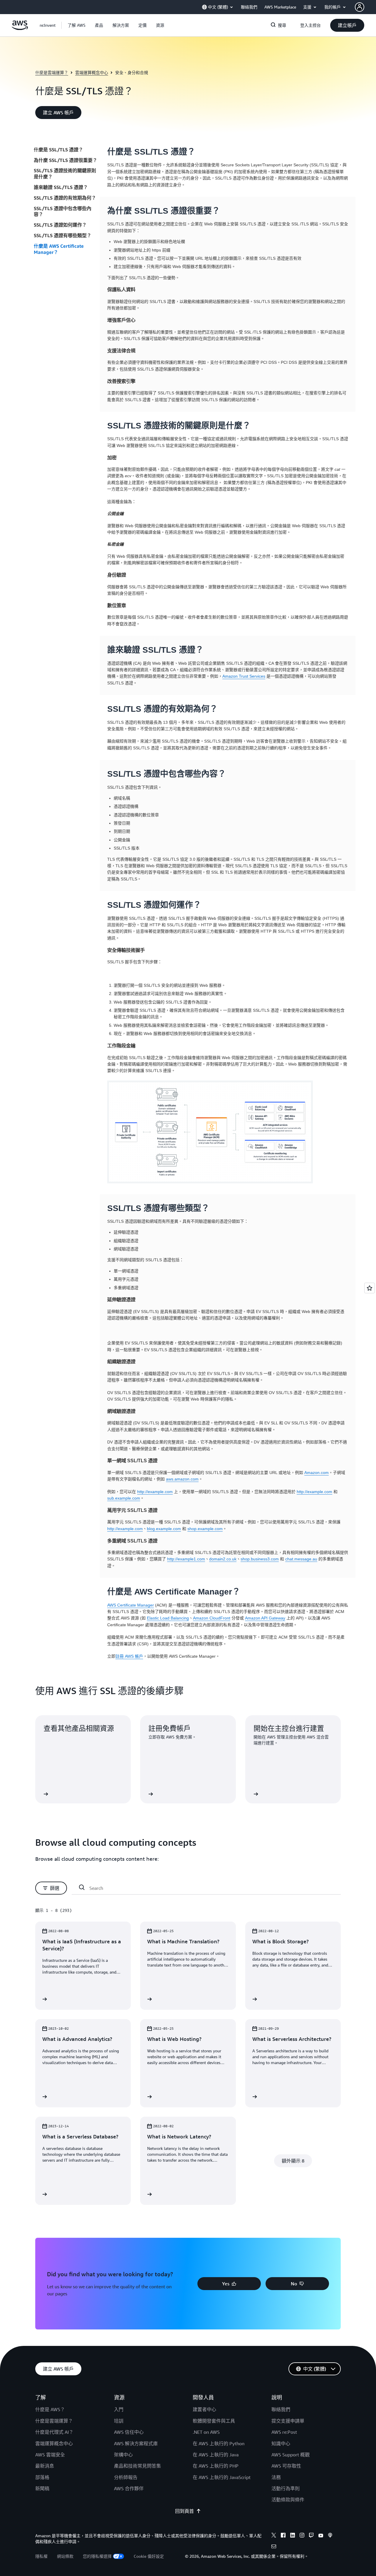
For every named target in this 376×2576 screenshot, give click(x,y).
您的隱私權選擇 (97, 2556)
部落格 (42, 2477)
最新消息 (45, 2466)
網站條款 (65, 2556)
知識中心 (281, 2443)
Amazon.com (317, 1473)
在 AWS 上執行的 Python (219, 2443)
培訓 (119, 2421)
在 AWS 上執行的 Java (216, 2455)
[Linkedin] (293, 2536)
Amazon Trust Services (244, 676)
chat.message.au (301, 1559)
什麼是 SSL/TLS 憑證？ (58, 150)
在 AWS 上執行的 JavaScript (222, 2477)
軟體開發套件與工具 (214, 2421)
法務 (276, 2477)
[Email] (274, 2547)
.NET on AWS (206, 2432)
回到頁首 (184, 2511)
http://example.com (155, 1492)
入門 (119, 2409)
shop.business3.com (260, 1559)
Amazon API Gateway (265, 1618)
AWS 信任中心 (129, 2432)
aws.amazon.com (182, 1479)
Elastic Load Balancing (168, 1618)
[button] (77, 25)
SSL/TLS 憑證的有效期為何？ (65, 198)
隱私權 (41, 2556)
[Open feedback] (370, 1288)
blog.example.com (164, 1529)
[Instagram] (302, 2536)
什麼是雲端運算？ (52, 72)
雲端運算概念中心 (92, 72)
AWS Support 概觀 (291, 2455)
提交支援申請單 (288, 2421)
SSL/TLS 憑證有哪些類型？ (63, 235)
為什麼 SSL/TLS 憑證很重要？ (66, 160)
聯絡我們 (281, 2409)
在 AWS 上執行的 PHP (216, 2466)
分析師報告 (126, 2477)
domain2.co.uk (223, 1559)
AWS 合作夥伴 (129, 2488)
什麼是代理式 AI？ (54, 2432)
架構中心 (123, 2455)
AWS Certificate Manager (131, 1605)
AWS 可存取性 (286, 2466)
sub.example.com (124, 1498)
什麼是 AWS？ (50, 2409)
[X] (274, 2536)
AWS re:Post (284, 2432)
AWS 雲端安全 (50, 2455)
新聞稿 (42, 2488)
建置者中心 (204, 2409)
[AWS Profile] (360, 7)
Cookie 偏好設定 (149, 2556)
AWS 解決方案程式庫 (136, 2443)
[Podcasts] (330, 2536)
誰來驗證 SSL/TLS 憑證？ (61, 187)
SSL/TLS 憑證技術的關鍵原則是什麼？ (65, 174)
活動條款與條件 (288, 2500)
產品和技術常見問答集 (137, 2466)
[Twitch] (311, 2536)
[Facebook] (283, 2536)
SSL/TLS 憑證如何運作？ (60, 225)
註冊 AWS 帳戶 (129, 1656)
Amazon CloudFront (212, 1618)
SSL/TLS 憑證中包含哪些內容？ (63, 211)
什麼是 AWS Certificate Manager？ (59, 249)
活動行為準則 (286, 2488)
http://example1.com (186, 1559)
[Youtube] (321, 2536)
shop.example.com (205, 1529)
